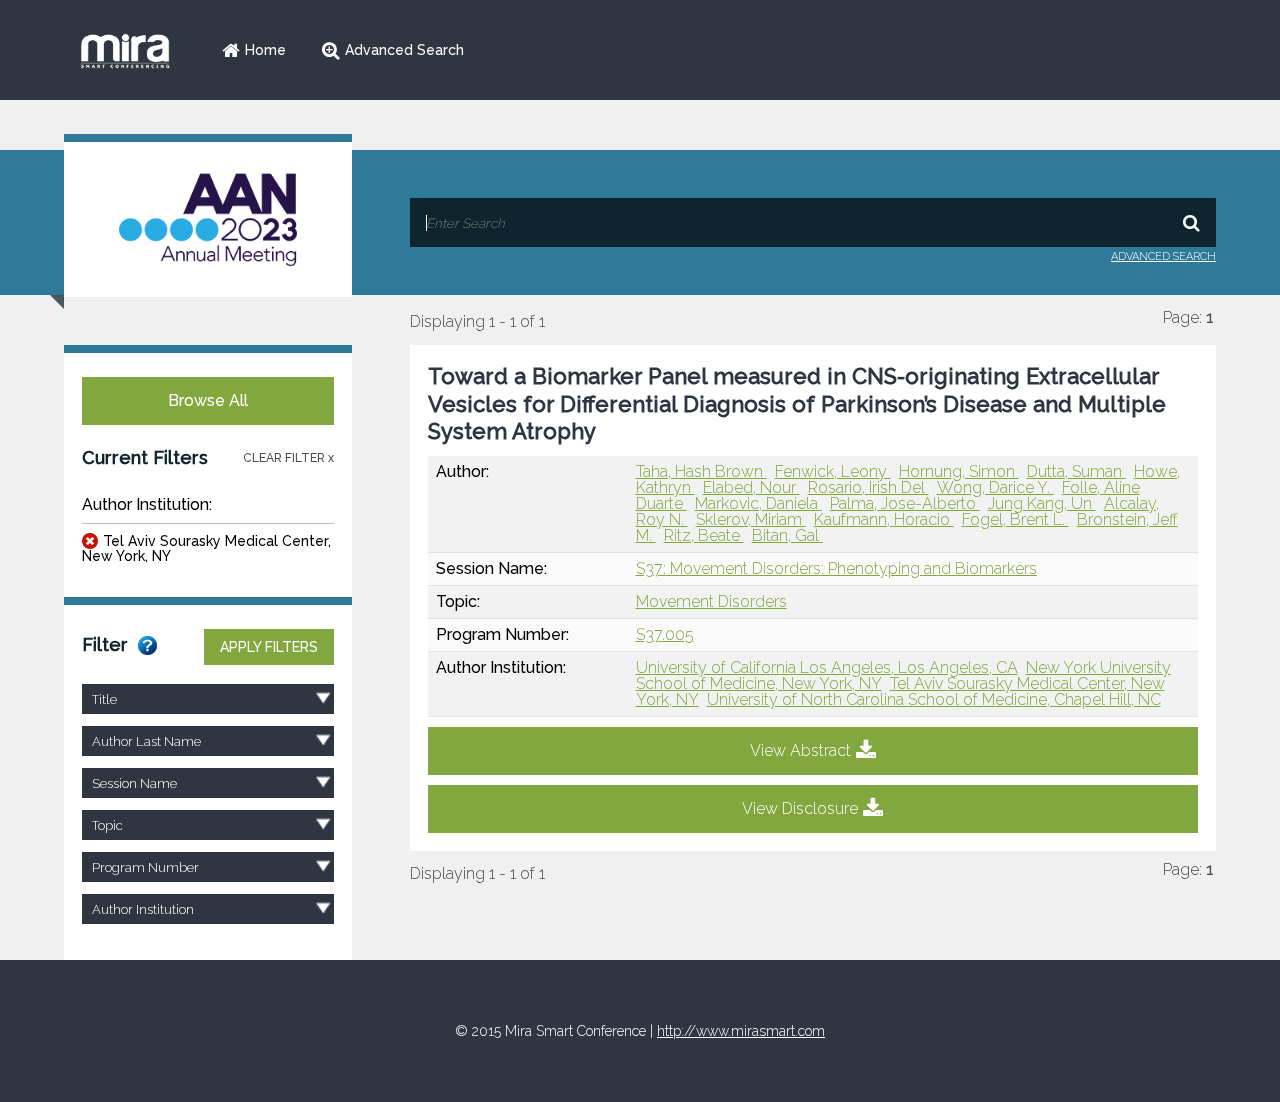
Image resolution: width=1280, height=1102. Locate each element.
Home (265, 50)
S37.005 (665, 634)
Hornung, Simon (959, 471)
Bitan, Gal (787, 535)
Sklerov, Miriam (751, 519)
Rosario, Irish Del (868, 487)
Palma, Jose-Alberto (905, 503)
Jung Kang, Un (1042, 503)
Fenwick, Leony (833, 471)
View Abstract (800, 750)
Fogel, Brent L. (1015, 519)
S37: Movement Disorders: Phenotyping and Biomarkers (836, 568)
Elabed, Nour (751, 487)
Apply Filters (269, 647)
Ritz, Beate (704, 535)
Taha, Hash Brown (701, 471)
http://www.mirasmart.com (741, 1031)
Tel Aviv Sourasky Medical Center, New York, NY (206, 548)
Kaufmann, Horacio (884, 519)
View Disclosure (800, 808)
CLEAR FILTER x (288, 458)
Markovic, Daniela (758, 503)
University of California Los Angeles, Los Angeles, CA (827, 667)
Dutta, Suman (1076, 471)
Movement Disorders (711, 601)
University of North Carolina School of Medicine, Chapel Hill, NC (934, 699)
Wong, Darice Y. (995, 487)
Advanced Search (404, 50)
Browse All (208, 400)
